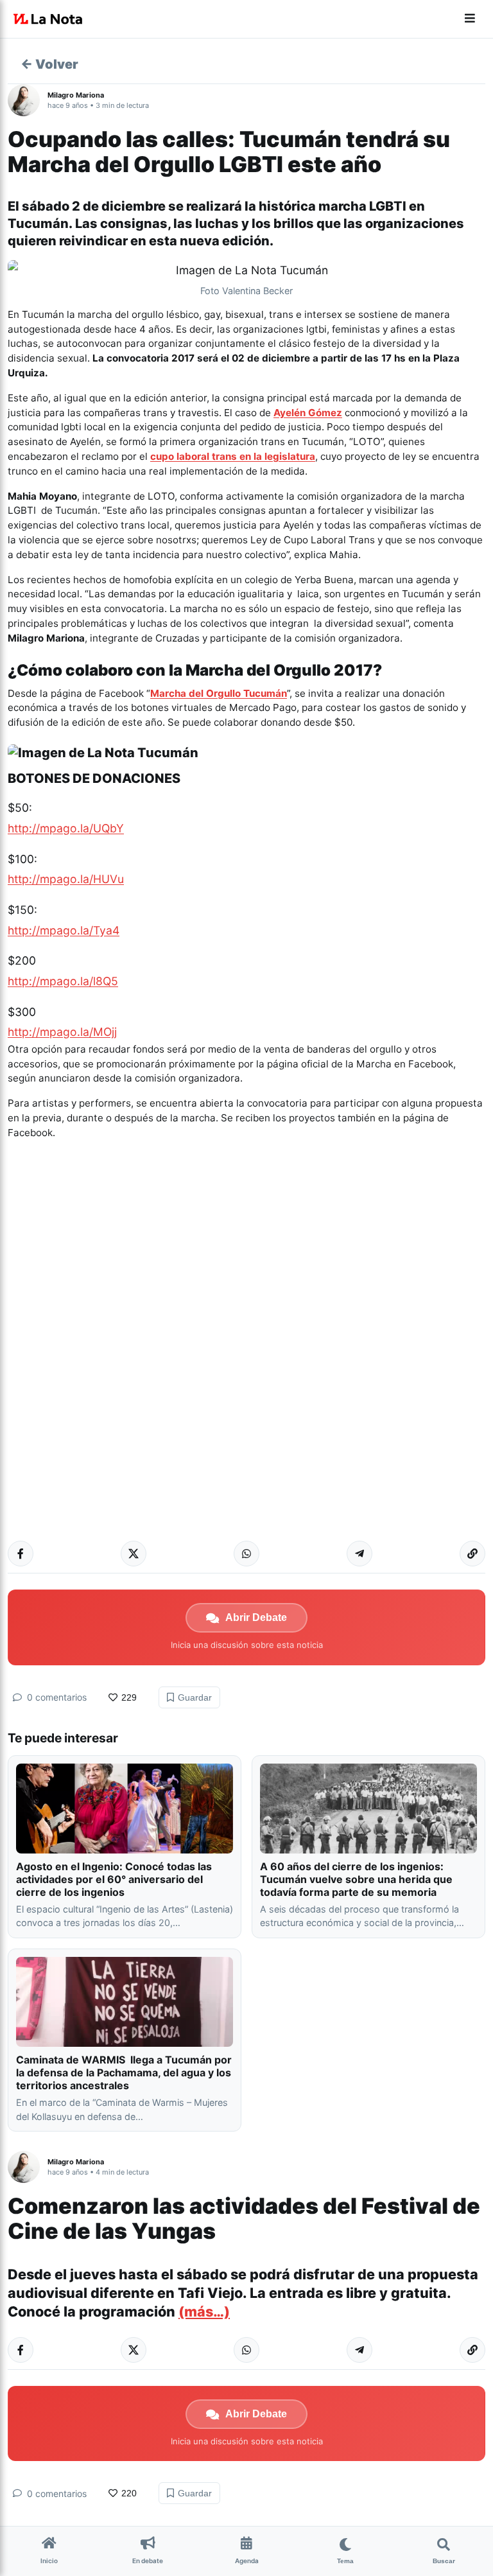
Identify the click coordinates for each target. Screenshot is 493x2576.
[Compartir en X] (134, 1554)
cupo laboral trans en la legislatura (233, 456)
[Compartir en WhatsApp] (246, 1554)
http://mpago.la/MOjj (62, 1032)
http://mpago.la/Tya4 (64, 930)
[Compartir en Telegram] (359, 1554)
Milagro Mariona (76, 95)
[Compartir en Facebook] (21, 1554)
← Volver (49, 64)
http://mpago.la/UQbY (66, 828)
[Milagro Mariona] (28, 100)
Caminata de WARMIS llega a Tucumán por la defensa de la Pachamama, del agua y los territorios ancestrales (124, 2072)
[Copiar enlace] (472, 1554)
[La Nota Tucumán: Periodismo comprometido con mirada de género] (48, 19)
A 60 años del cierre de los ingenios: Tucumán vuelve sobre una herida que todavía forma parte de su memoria (356, 1879)
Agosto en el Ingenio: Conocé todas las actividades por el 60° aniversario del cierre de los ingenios (114, 1879)
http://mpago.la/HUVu (66, 879)
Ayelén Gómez (308, 413)
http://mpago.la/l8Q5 (63, 981)
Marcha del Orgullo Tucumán (219, 693)
